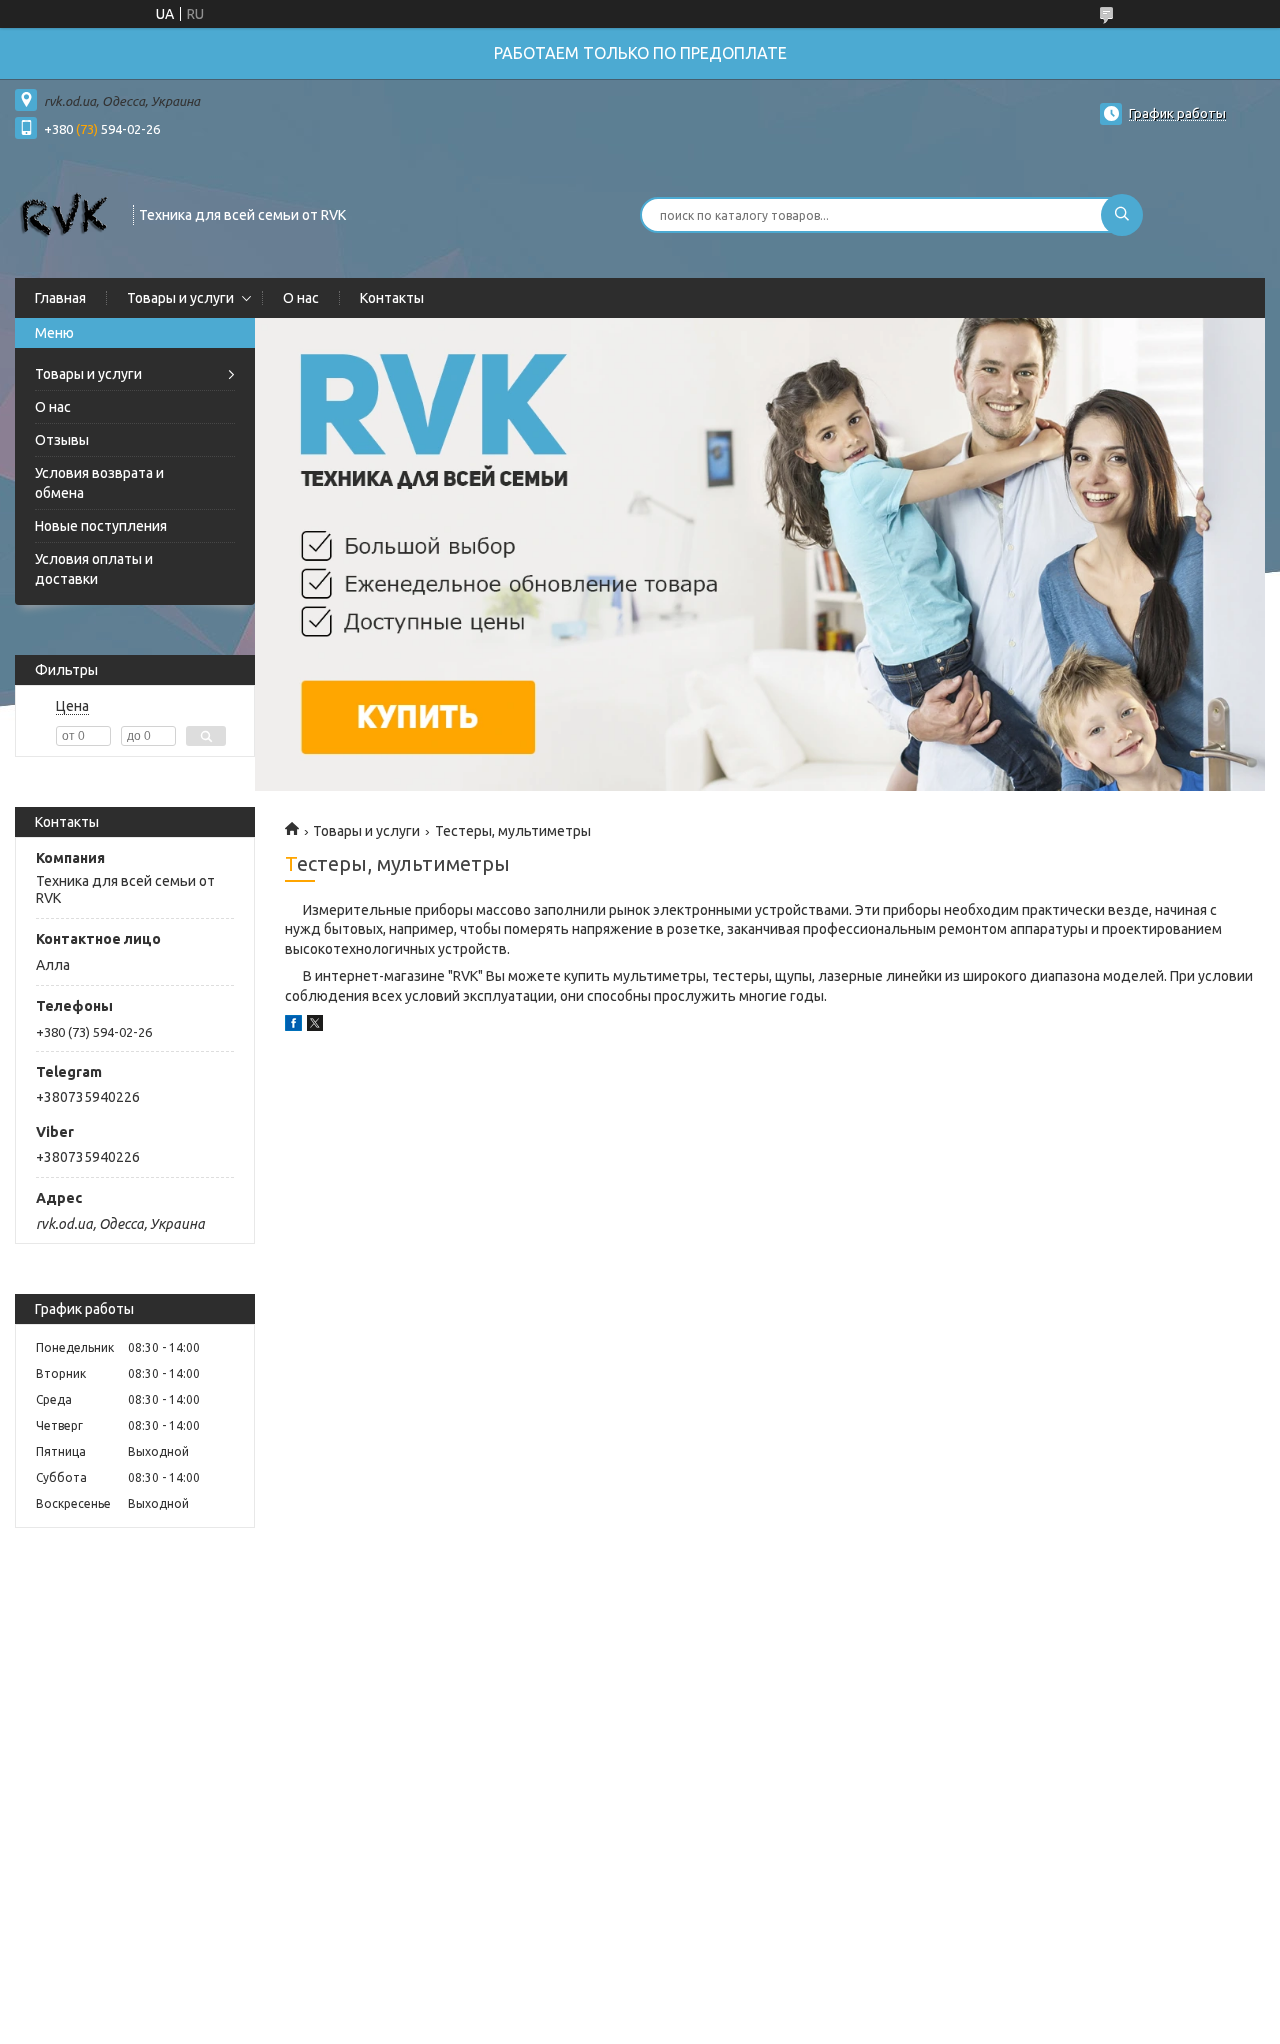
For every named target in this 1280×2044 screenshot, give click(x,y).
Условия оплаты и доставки (94, 569)
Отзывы (62, 440)
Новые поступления (101, 526)
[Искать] (1122, 215)
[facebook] (293, 1026)
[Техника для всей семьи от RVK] (65, 213)
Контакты (392, 298)
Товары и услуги (180, 298)
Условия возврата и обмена (99, 483)
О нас (301, 298)
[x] (315, 1026)
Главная (60, 298)
